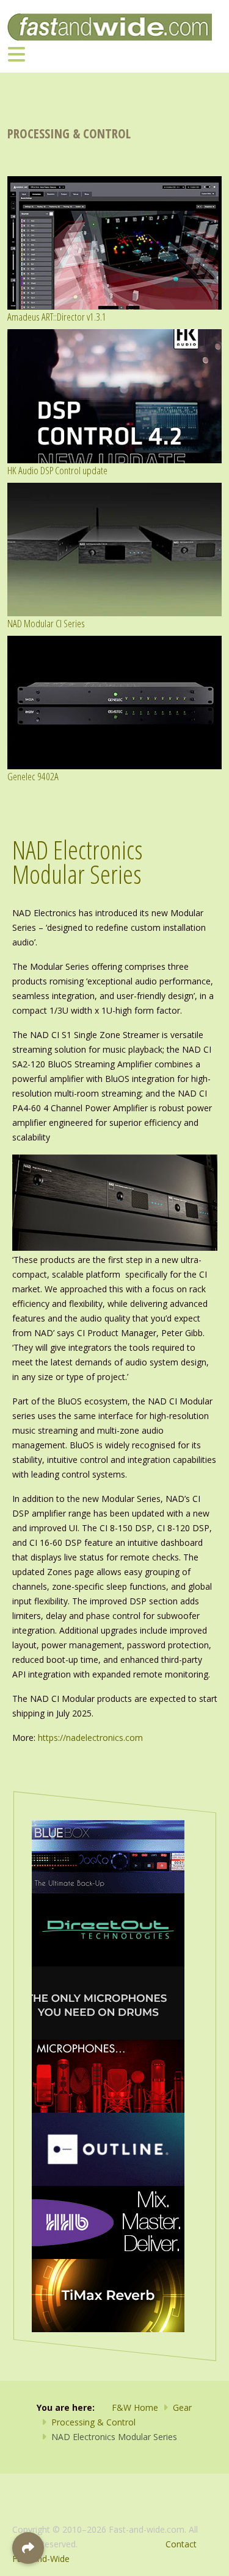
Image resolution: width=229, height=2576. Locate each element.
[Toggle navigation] (16, 54)
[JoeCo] (108, 1856)
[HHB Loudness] (108, 2222)
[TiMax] (108, 2295)
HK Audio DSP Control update (57, 470)
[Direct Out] (108, 1929)
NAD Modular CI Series (46, 623)
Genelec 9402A (33, 776)
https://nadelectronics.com (90, 1738)
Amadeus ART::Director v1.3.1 (57, 317)
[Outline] (108, 2148)
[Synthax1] (108, 2002)
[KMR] (108, 2075)
